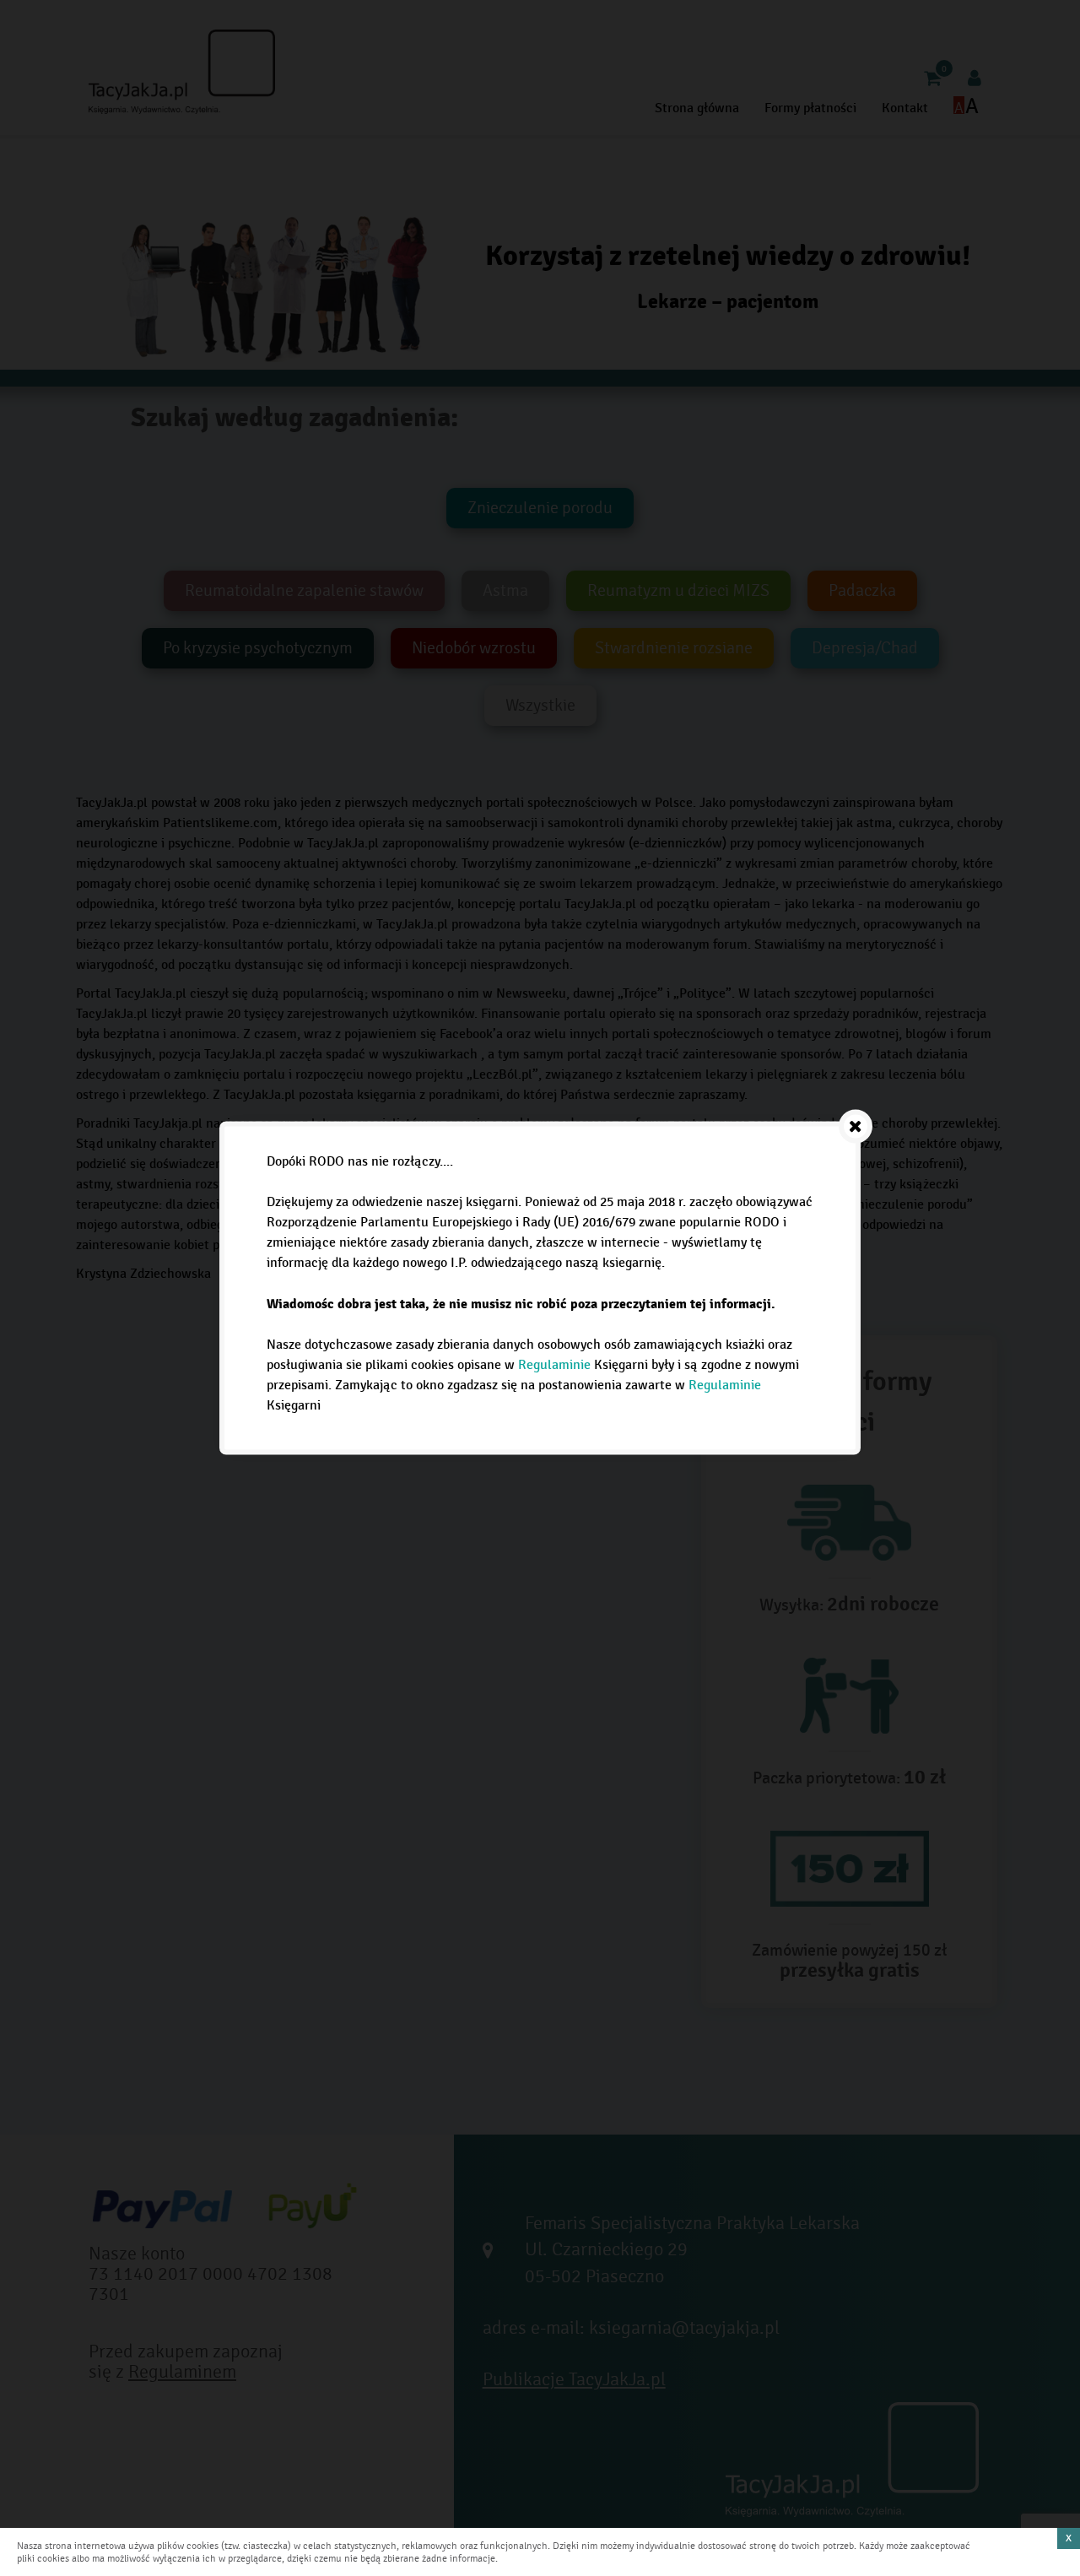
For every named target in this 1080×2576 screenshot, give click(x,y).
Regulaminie (554, 1365)
